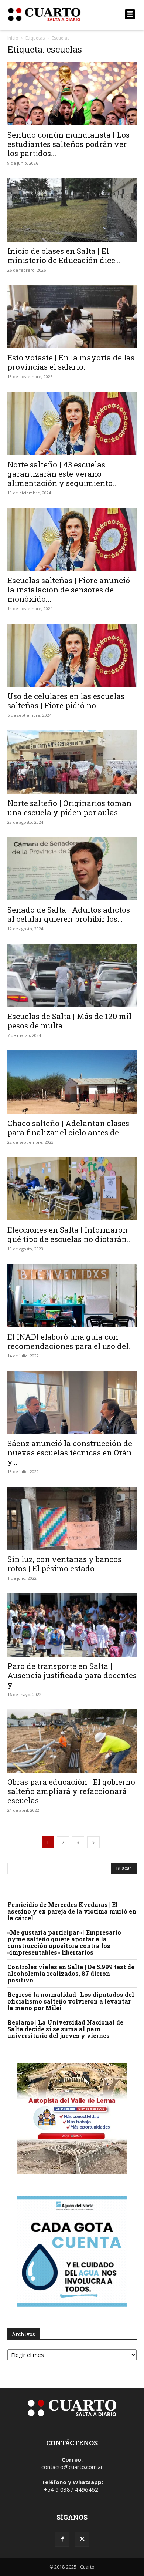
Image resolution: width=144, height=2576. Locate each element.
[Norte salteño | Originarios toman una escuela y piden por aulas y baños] (72, 762)
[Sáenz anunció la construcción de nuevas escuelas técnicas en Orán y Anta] (72, 1402)
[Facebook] (62, 2539)
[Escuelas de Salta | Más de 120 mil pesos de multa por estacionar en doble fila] (72, 975)
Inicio (13, 38)
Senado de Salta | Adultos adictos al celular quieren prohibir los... (69, 914)
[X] (82, 2539)
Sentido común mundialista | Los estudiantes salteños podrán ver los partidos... (68, 144)
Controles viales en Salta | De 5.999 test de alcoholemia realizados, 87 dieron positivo (71, 1973)
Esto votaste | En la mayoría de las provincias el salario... (71, 362)
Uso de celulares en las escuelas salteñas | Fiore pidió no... (66, 701)
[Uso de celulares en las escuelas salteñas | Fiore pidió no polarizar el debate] (72, 655)
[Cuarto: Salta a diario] (53, 14)
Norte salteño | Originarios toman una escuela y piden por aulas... (69, 808)
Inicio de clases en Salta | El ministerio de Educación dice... (64, 256)
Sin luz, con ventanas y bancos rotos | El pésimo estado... (64, 1564)
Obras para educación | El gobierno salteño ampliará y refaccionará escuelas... (71, 1791)
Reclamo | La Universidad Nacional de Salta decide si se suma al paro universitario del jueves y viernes (65, 2029)
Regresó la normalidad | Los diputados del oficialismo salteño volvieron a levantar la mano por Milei (71, 2001)
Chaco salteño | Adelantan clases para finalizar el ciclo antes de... (68, 1128)
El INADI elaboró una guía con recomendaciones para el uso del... (71, 1341)
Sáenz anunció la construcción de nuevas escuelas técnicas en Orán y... (70, 1452)
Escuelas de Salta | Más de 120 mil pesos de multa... (69, 1021)
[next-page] (93, 1842)
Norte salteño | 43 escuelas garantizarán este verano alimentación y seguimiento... (63, 474)
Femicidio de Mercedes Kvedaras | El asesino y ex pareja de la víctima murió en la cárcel (72, 1911)
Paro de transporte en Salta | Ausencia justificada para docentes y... (72, 1675)
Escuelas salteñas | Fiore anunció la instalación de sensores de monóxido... (69, 590)
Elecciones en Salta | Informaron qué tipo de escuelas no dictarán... (70, 1234)
